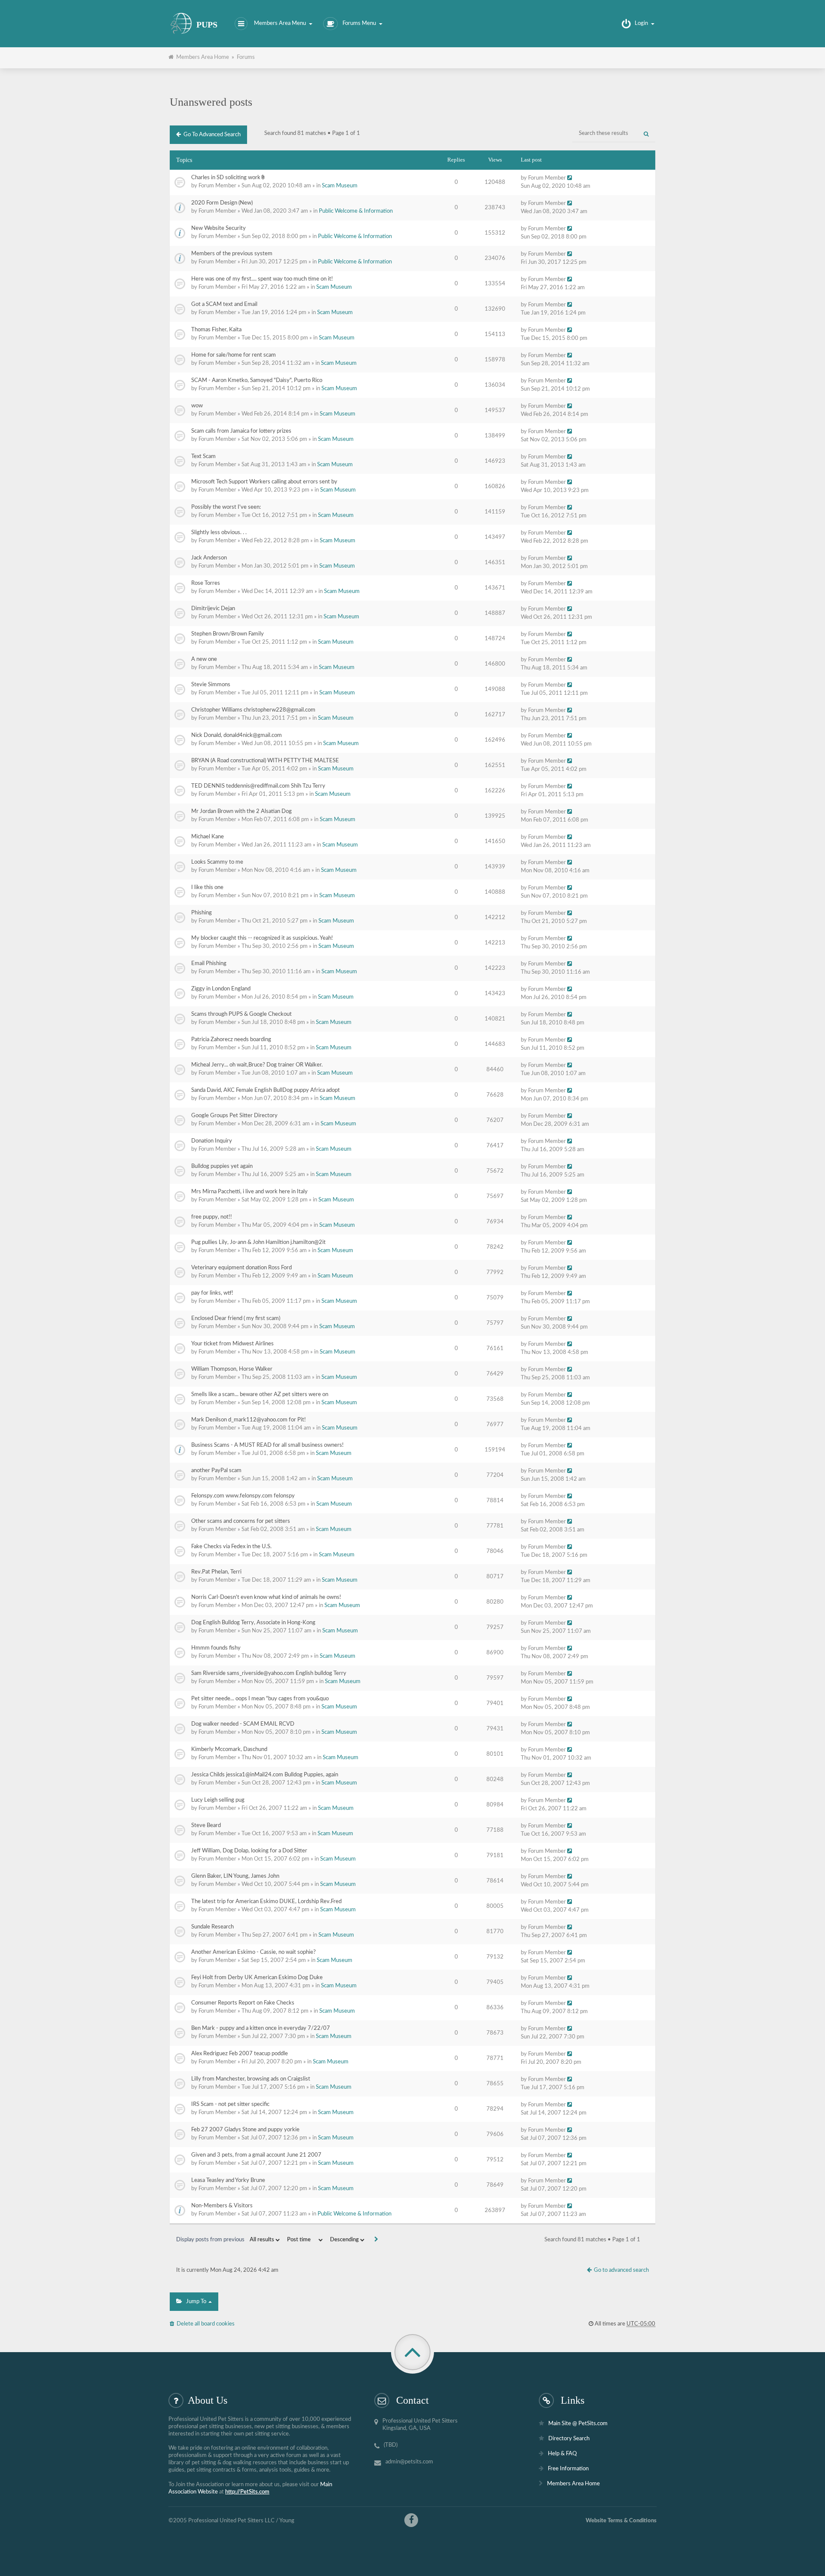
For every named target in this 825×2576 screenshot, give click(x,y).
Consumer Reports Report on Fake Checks (243, 2003)
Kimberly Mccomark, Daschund (229, 1749)
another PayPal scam (216, 1471)
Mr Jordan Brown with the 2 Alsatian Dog (241, 811)
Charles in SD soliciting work (226, 178)
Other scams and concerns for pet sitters (241, 1521)
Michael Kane (208, 837)
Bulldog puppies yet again (222, 1166)
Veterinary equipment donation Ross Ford (241, 1268)
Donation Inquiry (212, 1141)
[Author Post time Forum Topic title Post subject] (304, 2240)
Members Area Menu (280, 23)
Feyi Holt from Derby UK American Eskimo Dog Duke (257, 1978)
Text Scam (203, 457)
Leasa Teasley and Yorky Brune (228, 2180)
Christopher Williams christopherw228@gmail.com (253, 710)
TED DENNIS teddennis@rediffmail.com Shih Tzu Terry (258, 786)
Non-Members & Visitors (222, 2206)
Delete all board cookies (204, 2324)
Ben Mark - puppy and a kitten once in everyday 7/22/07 (261, 2028)
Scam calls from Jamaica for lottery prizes (241, 431)
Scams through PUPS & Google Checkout (241, 1014)
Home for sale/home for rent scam (234, 355)
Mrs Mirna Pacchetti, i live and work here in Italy (249, 1192)
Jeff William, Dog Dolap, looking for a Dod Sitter (249, 1851)
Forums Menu (359, 23)
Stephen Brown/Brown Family (228, 634)
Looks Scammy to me (217, 862)
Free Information (568, 2469)
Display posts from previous (211, 2240)
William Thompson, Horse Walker (232, 1369)
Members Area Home (201, 57)
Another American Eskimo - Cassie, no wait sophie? (254, 1952)
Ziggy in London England (221, 989)
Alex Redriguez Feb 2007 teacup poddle (240, 2054)
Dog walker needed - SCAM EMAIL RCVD (243, 1724)
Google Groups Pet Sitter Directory (234, 1116)
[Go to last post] (570, 178)
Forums (246, 57)
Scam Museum (340, 186)
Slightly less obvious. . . (219, 533)
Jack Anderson (209, 558)
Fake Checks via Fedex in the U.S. (231, 1547)
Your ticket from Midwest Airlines (232, 1344)
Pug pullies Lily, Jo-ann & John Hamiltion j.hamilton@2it (258, 1242)
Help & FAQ (562, 2454)
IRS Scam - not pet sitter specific (230, 2104)
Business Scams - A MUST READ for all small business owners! (267, 1445)
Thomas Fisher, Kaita (216, 330)
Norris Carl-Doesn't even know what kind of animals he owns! (266, 1597)
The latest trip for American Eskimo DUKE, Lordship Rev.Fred (266, 1902)
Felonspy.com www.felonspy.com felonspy (243, 1496)
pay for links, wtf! (212, 1293)
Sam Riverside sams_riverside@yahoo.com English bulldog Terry (269, 1673)
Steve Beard (206, 1826)
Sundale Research (212, 1927)
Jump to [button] (195, 2302)
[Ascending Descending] (346, 2240)
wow (197, 406)
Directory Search (569, 2439)
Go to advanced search (211, 135)
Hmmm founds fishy (216, 1648)
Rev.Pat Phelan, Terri (216, 1572)
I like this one (207, 888)
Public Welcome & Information (356, 211)
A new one (204, 659)
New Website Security (218, 228)
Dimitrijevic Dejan (213, 609)
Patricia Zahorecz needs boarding (231, 1040)
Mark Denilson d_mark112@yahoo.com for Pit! (249, 1420)
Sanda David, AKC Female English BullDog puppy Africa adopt (266, 1090)
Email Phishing (209, 964)
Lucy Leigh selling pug (218, 1800)
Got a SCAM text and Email (224, 304)
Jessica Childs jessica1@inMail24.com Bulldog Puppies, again (265, 1775)
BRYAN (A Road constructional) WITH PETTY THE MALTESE (265, 761)
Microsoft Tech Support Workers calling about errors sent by (264, 482)
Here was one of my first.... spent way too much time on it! (262, 279)
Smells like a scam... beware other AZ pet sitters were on (260, 1395)
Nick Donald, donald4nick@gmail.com (237, 735)
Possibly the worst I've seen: (226, 507)
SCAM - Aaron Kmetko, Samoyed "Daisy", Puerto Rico (257, 380)
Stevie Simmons (211, 685)
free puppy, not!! (212, 1217)
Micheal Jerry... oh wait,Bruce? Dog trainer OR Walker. (257, 1065)
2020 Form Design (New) (222, 203)
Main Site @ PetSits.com (578, 2424)
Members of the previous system (232, 254)
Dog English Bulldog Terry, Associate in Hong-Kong (253, 1623)
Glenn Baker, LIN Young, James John (235, 1876)
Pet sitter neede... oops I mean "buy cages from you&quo (260, 1699)
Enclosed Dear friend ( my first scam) (236, 1319)
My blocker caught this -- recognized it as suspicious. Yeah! (262, 938)
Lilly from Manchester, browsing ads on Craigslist (251, 2079)
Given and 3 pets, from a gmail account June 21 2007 (256, 2155)
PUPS (207, 25)
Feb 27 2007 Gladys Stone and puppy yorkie (245, 2130)
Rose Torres (206, 583)
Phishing (202, 913)
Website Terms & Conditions (621, 2521)
